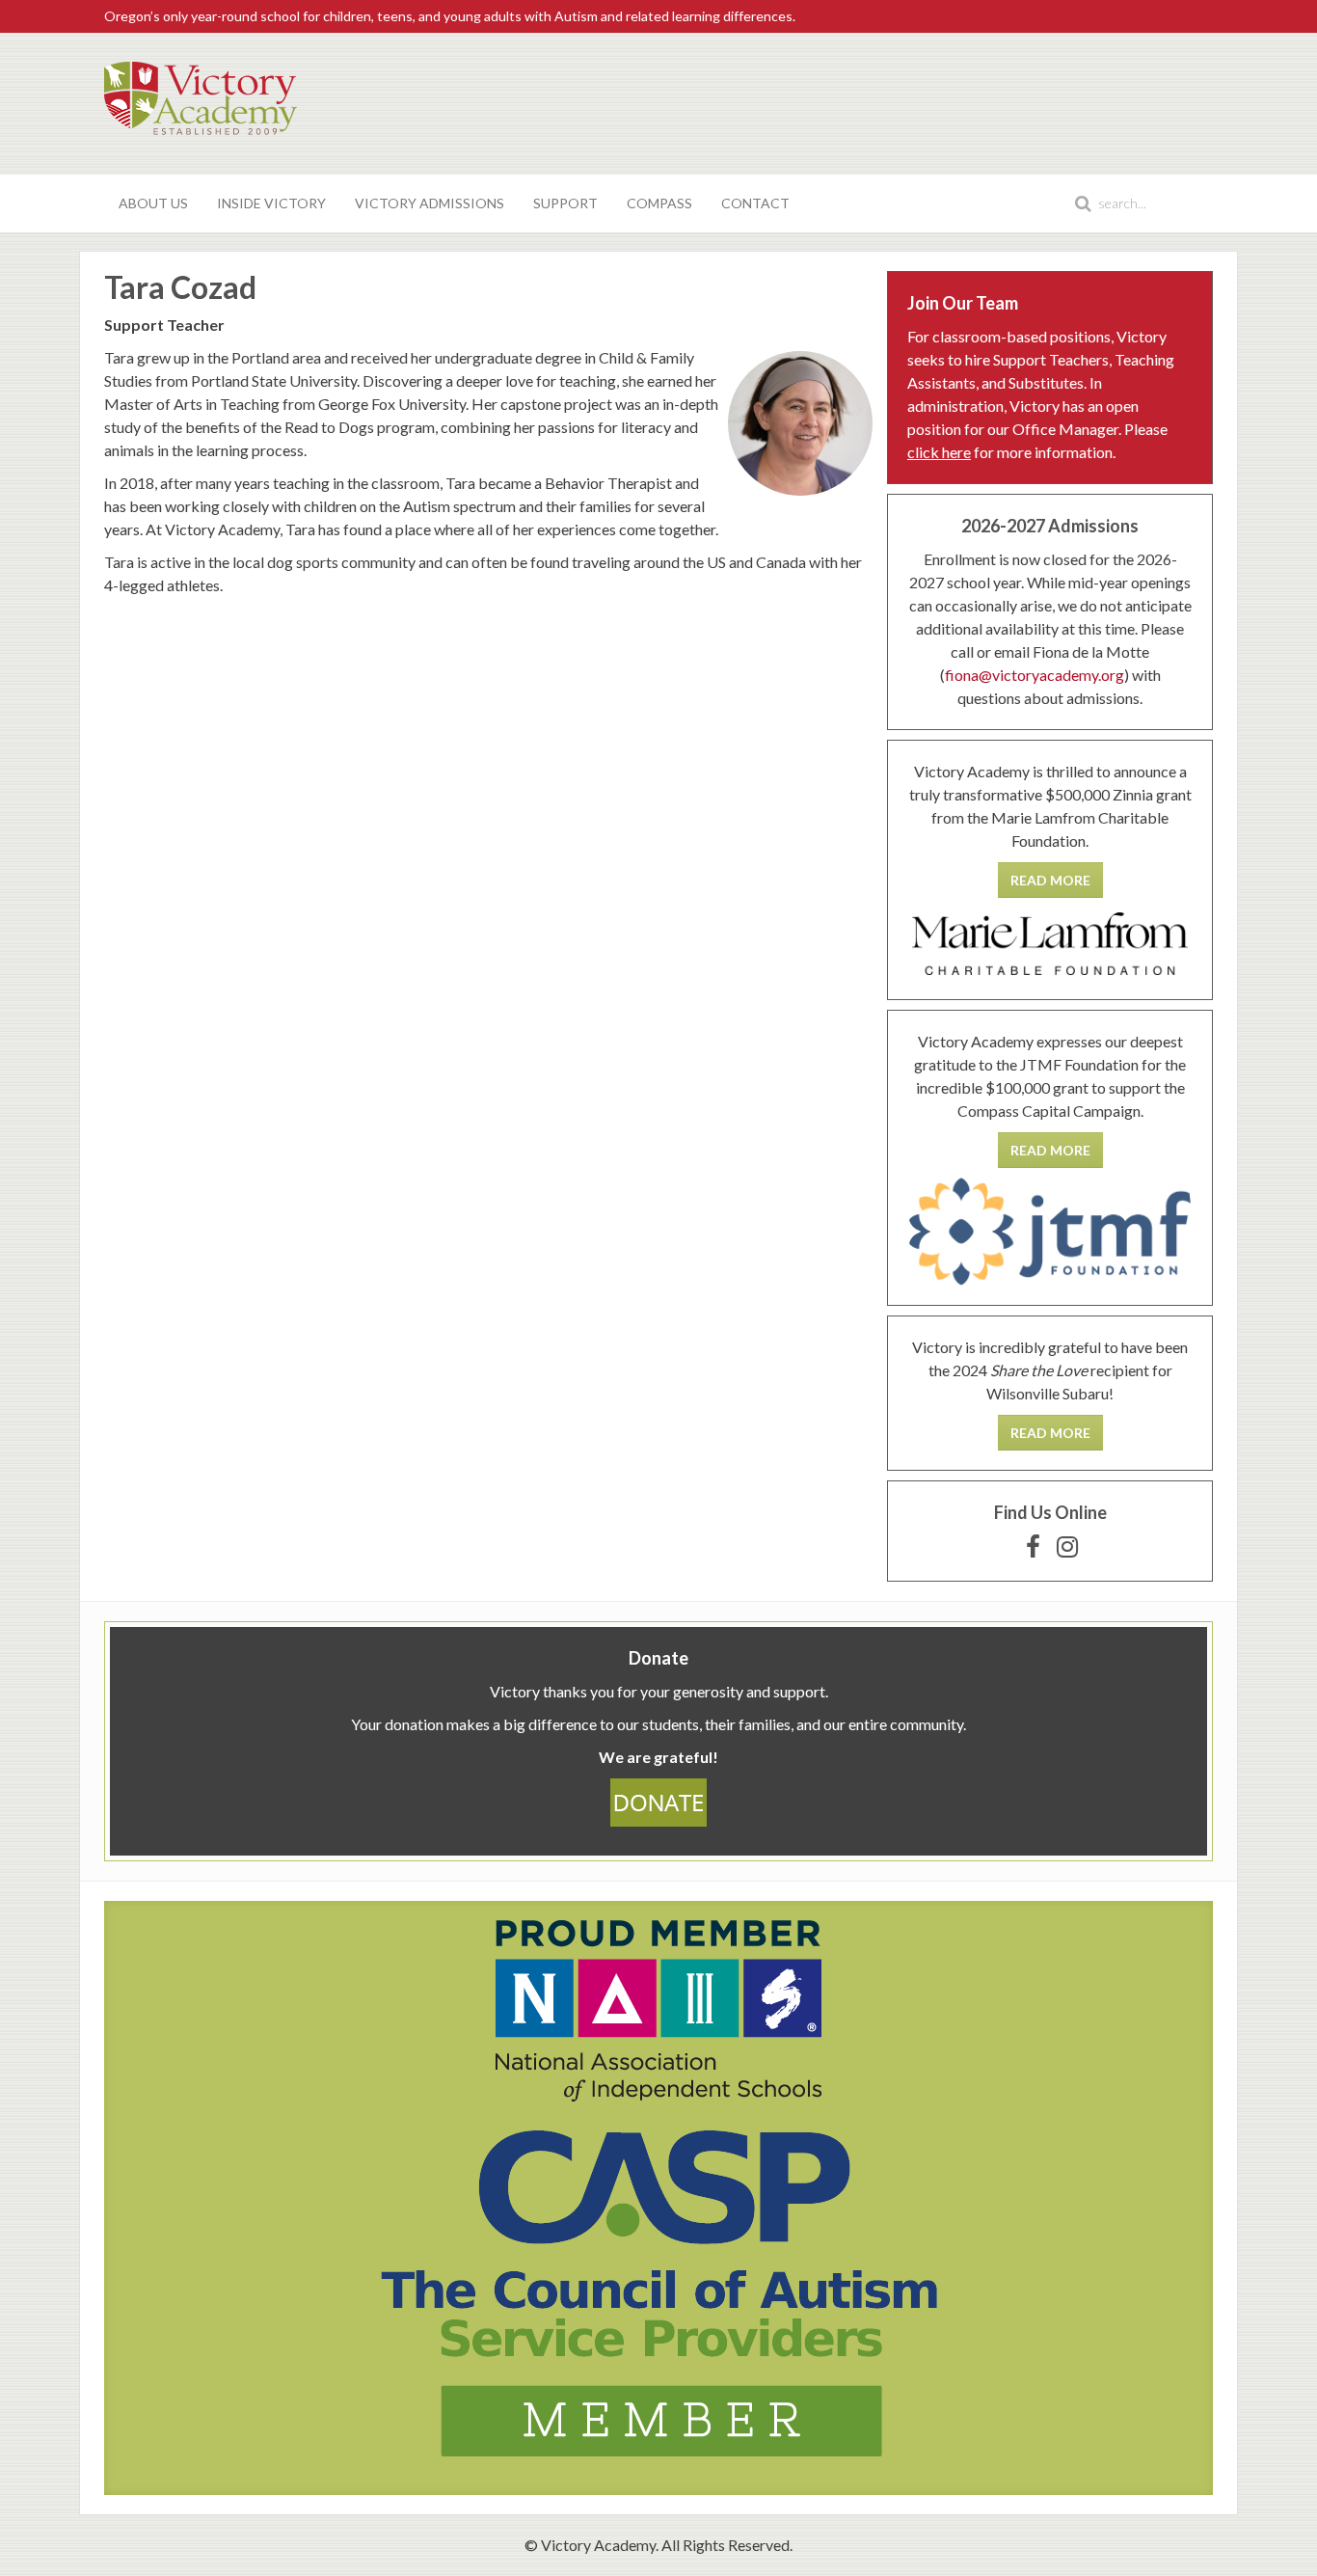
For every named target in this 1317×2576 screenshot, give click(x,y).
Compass (659, 203)
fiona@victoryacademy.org (1035, 675)
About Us (153, 203)
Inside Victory (271, 203)
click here (939, 452)
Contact (755, 203)
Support (565, 203)
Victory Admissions (430, 203)
